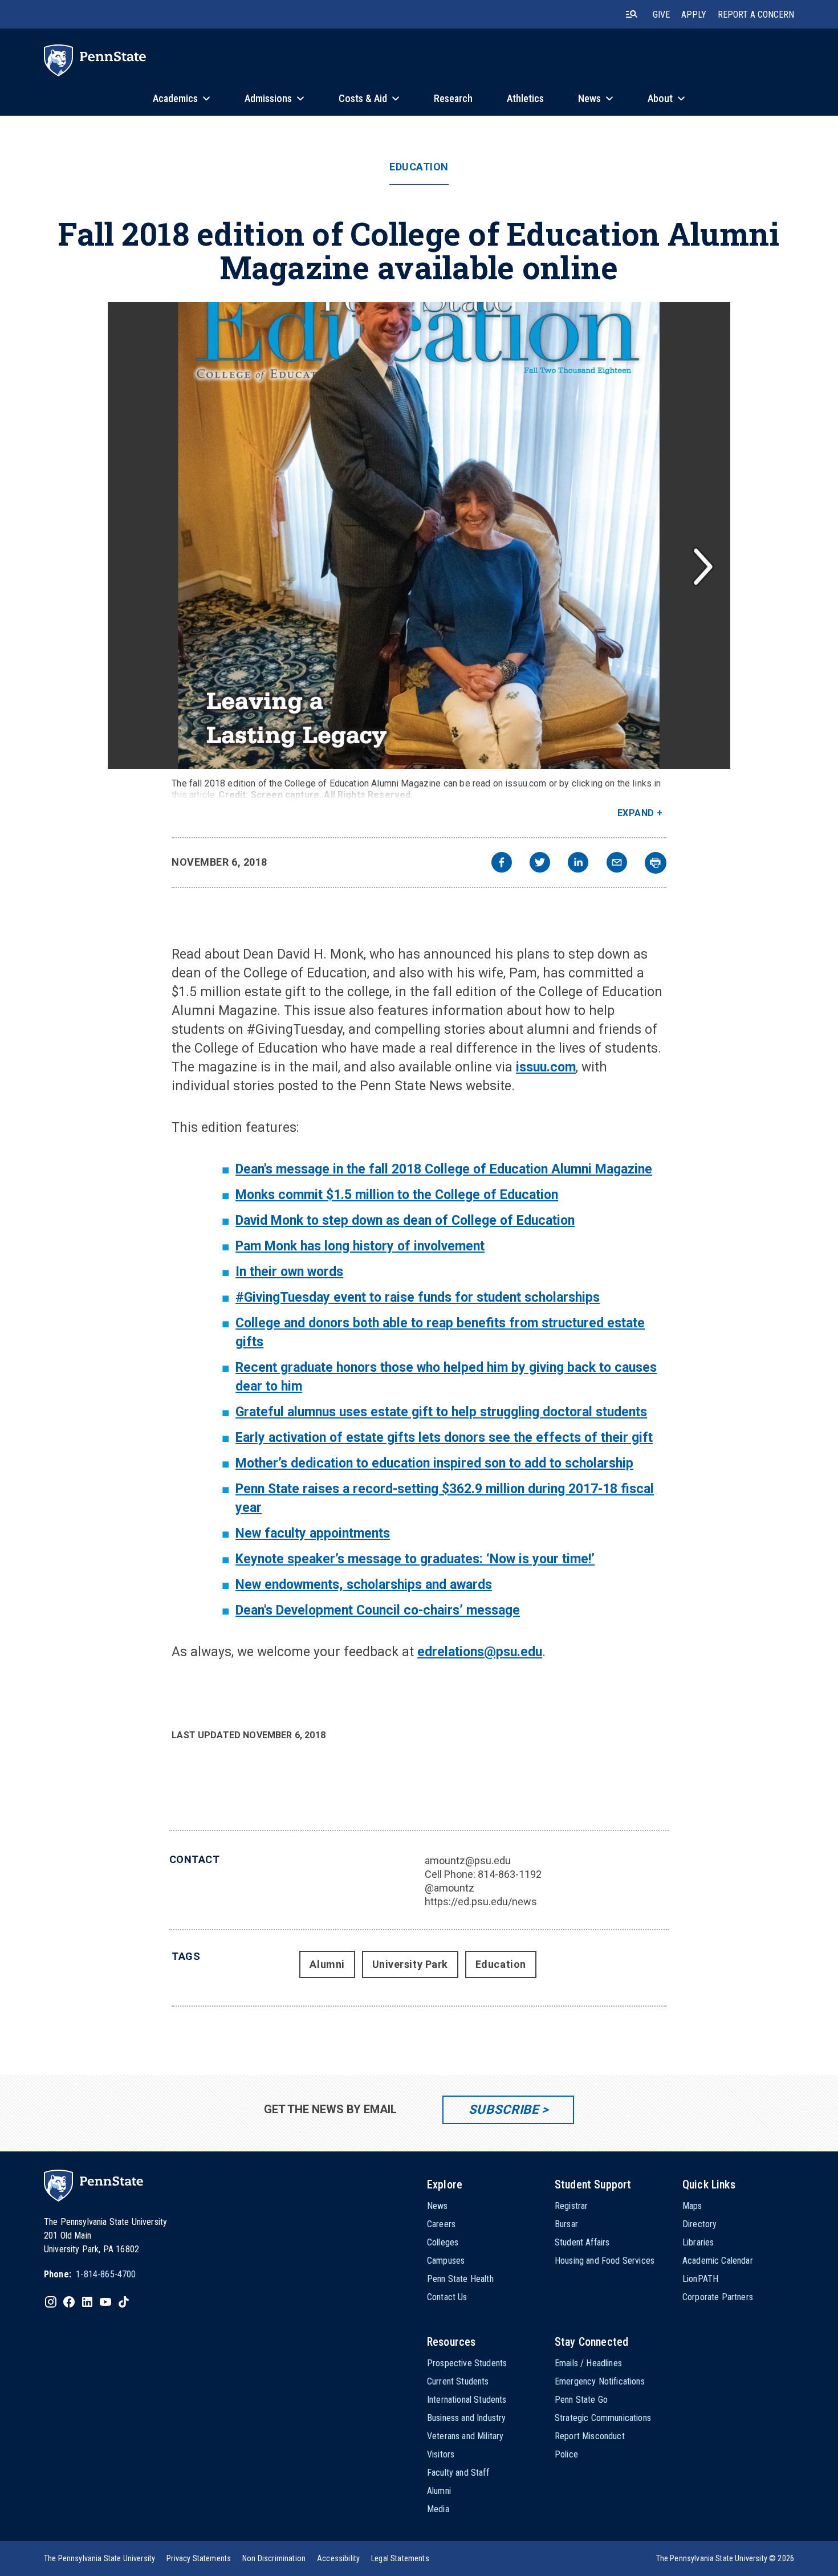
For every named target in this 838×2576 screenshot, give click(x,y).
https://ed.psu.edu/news (481, 1902)
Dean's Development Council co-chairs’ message (378, 1610)
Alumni (327, 1964)
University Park (410, 1964)
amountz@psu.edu (468, 1860)
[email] (617, 864)
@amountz (449, 1888)
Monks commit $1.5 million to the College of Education (397, 1195)
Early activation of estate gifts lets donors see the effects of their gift (444, 1438)
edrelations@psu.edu (480, 1652)
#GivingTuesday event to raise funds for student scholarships (418, 1297)
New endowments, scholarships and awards (364, 1585)
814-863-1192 (510, 1874)
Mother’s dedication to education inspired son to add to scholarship (434, 1463)
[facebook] (502, 864)
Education (419, 167)
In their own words (289, 1272)
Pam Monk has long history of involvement (360, 1246)
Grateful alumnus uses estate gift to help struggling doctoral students (441, 1412)
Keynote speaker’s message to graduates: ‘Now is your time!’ (415, 1559)
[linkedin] (578, 864)
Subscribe (504, 2110)
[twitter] (540, 864)
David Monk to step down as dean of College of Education (405, 1220)
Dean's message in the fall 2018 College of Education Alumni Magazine (444, 1169)
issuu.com (546, 1067)
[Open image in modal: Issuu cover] (419, 535)
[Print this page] (656, 863)
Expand (636, 813)
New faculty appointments (313, 1533)
